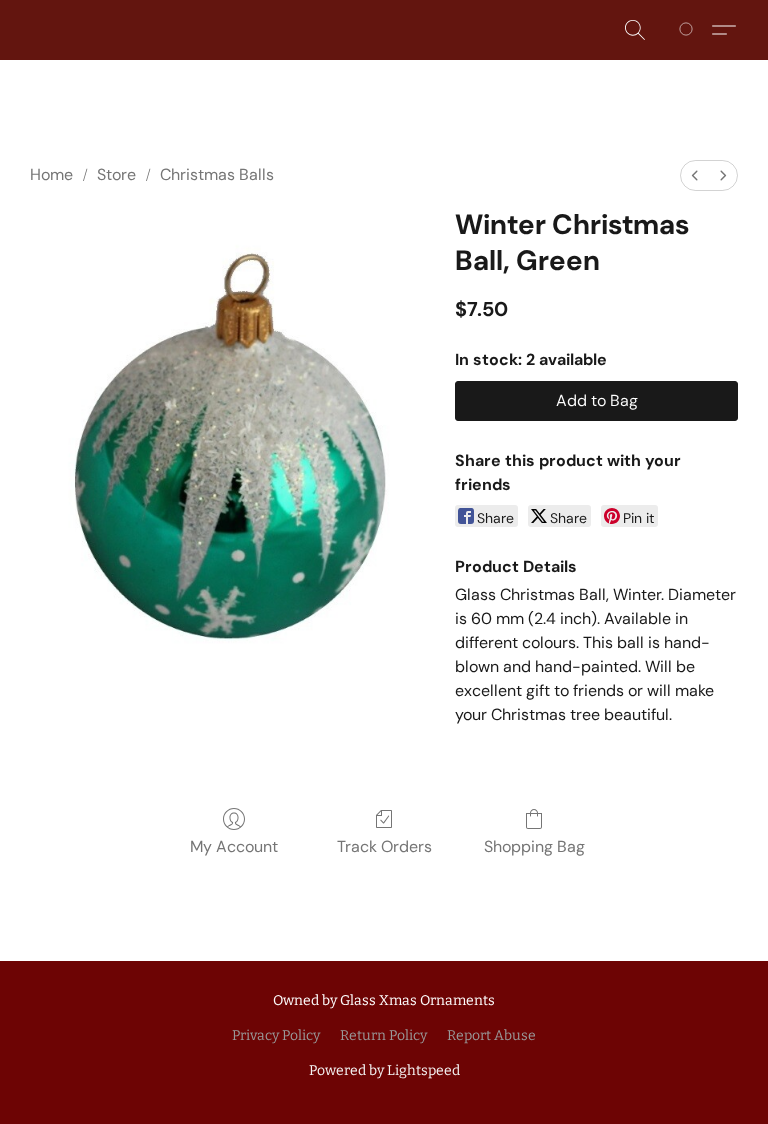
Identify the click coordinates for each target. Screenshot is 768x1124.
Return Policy (383, 1035)
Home (51, 174)
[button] (635, 30)
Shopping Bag (534, 846)
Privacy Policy (276, 1035)
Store (116, 174)
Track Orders (384, 846)
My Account (234, 846)
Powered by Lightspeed (384, 1070)
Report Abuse (491, 1035)
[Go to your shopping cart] (689, 30)
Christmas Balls (217, 174)
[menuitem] (695, 175)
